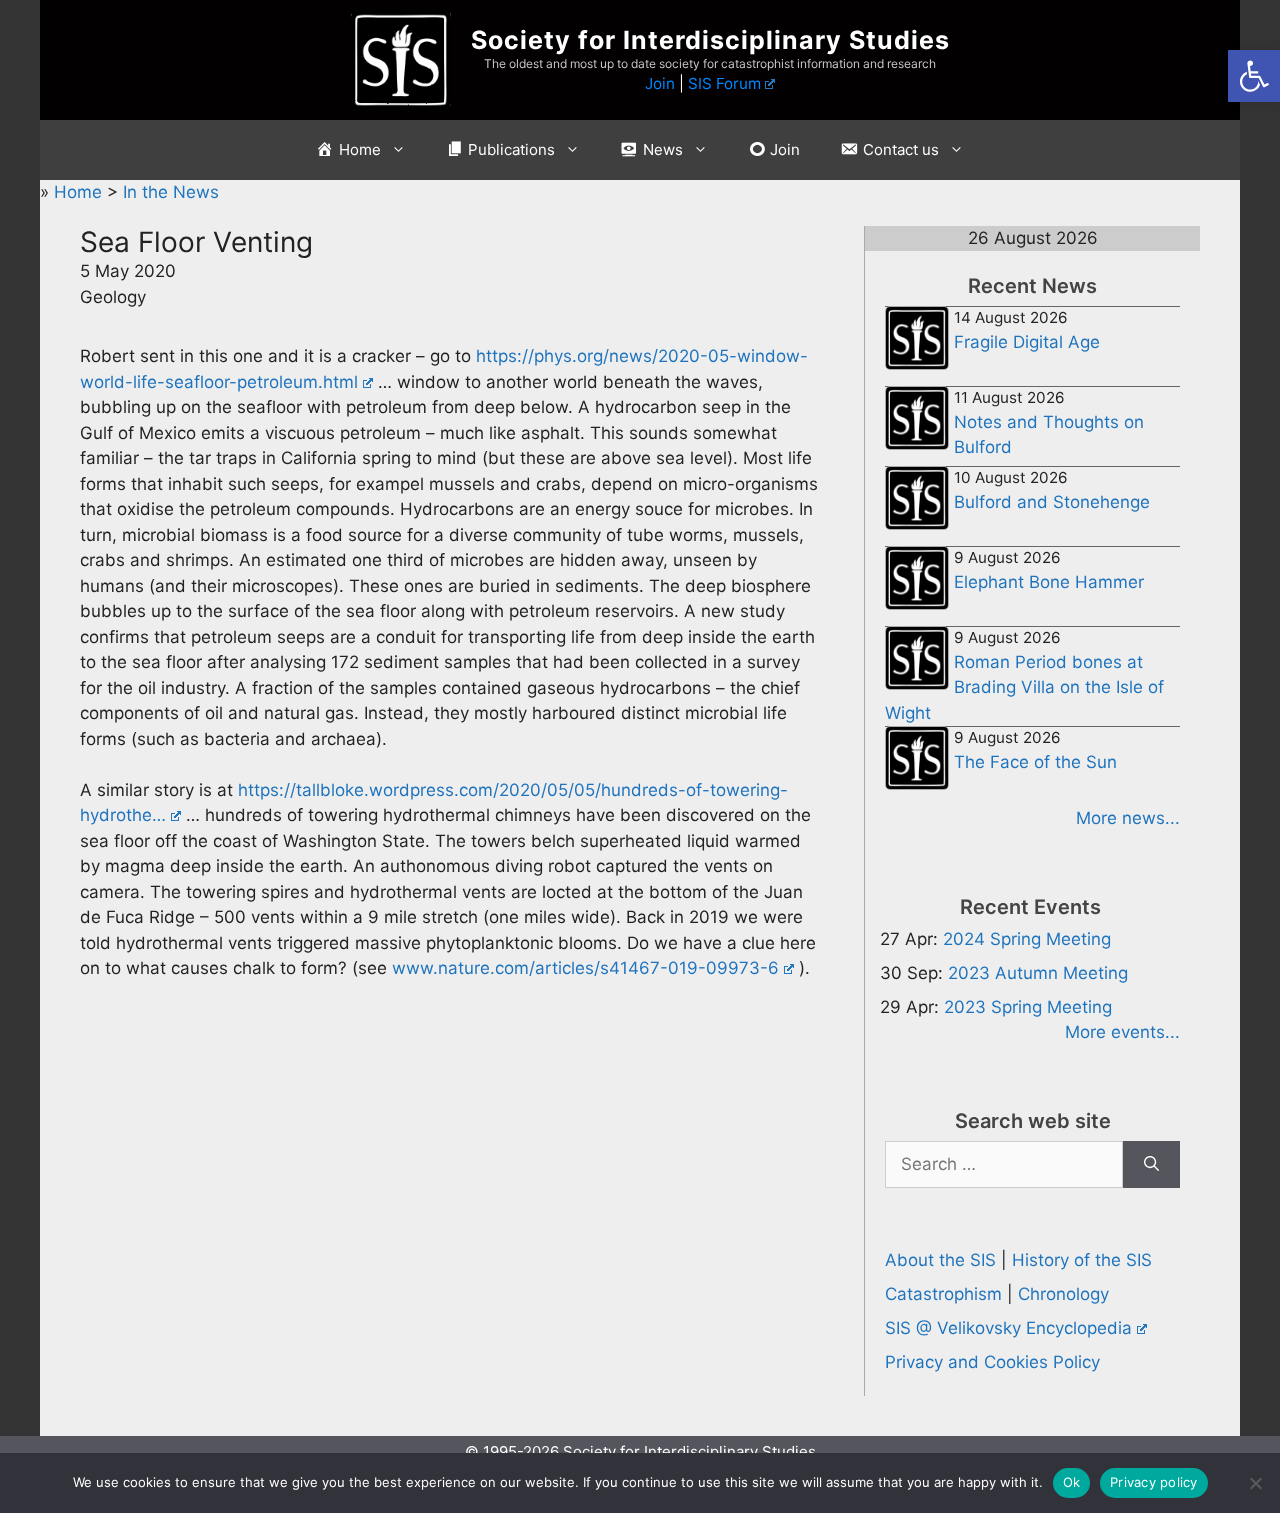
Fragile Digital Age (1027, 342)
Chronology (1063, 1294)
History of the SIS (1082, 1260)
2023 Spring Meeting (1028, 1007)
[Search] (1151, 1165)
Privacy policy (1154, 1482)
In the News (171, 192)
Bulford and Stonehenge (1052, 502)
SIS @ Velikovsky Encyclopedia (1008, 1328)
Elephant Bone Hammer (1049, 582)
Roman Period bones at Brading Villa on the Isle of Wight (1024, 687)
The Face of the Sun (1035, 762)
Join (660, 83)
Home (80, 192)
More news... (1128, 818)
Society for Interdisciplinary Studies (710, 40)
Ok (1072, 1482)
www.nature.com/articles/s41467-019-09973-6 (585, 968)
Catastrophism (943, 1294)
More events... (1122, 1032)
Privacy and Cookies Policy (992, 1362)
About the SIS (940, 1260)
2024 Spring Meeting (1027, 939)
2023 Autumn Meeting (1038, 973)
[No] (1255, 1483)
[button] (1254, 76)
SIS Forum (724, 83)
